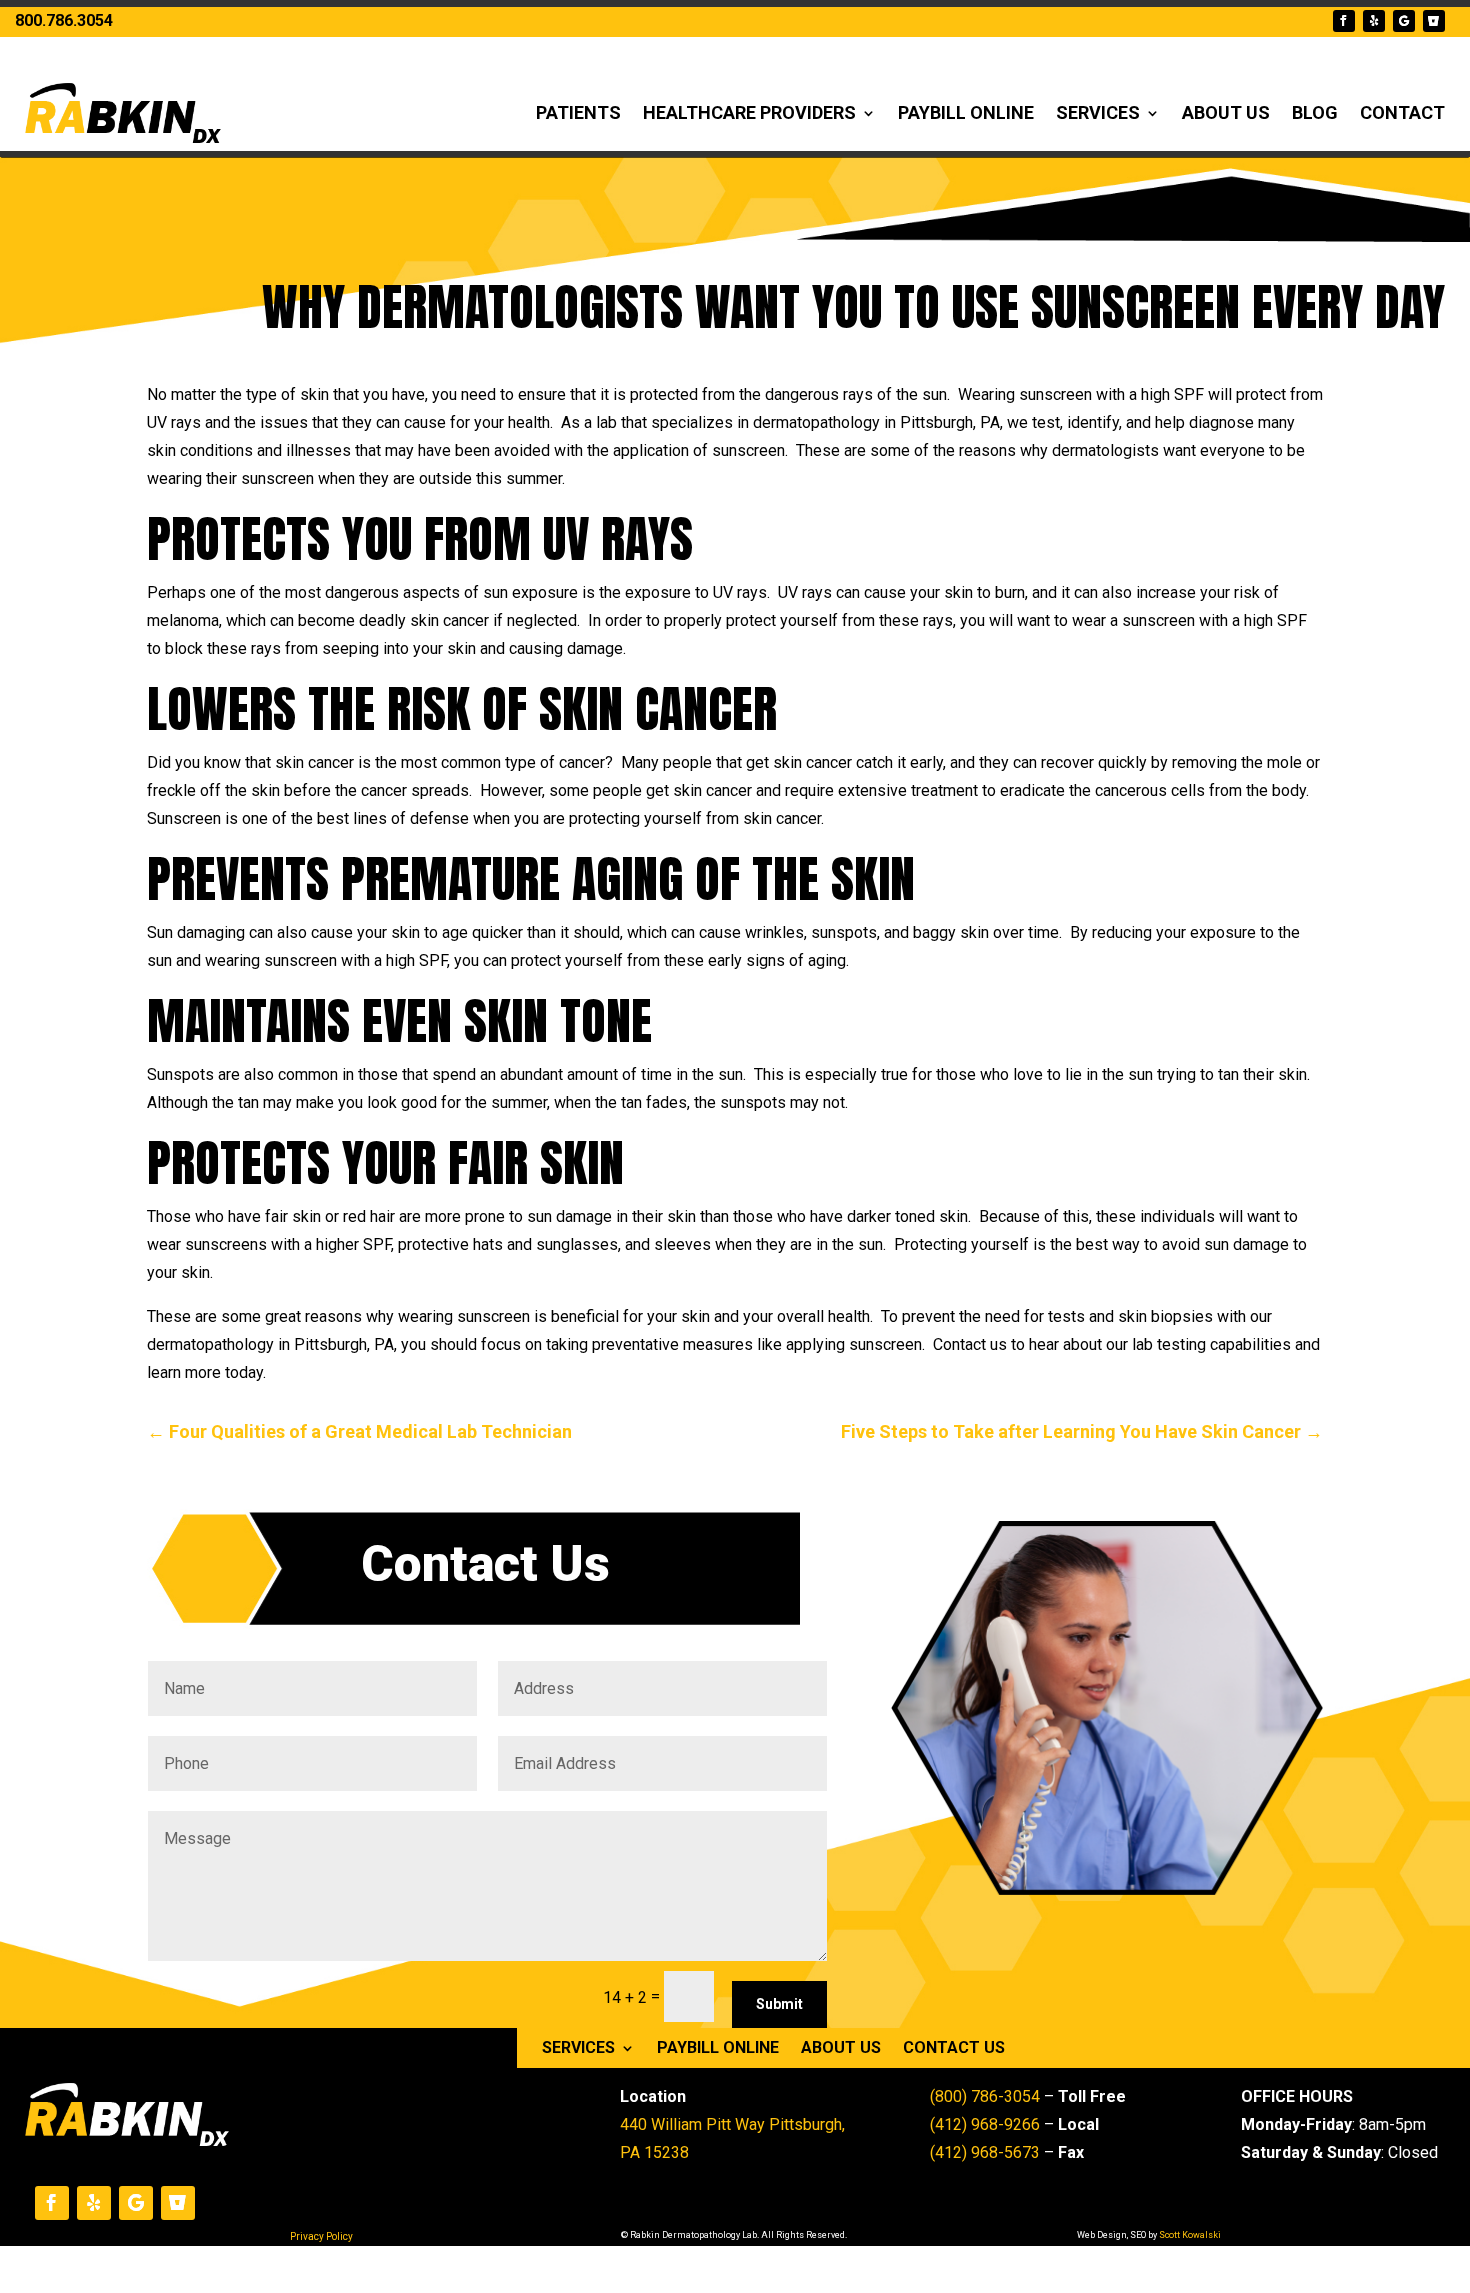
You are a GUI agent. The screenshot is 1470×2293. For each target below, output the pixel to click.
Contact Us (954, 2049)
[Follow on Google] (1404, 21)
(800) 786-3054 (985, 2096)
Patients (578, 112)
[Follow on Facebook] (1344, 21)
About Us (1226, 112)
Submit (779, 2004)
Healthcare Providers (749, 112)
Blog (1315, 112)
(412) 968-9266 (985, 2124)
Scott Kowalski (1190, 2235)
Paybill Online (966, 112)
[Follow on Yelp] (1374, 21)
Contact (1402, 112)
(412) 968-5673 (985, 2152)
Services (1098, 112)
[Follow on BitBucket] (1434, 21)
